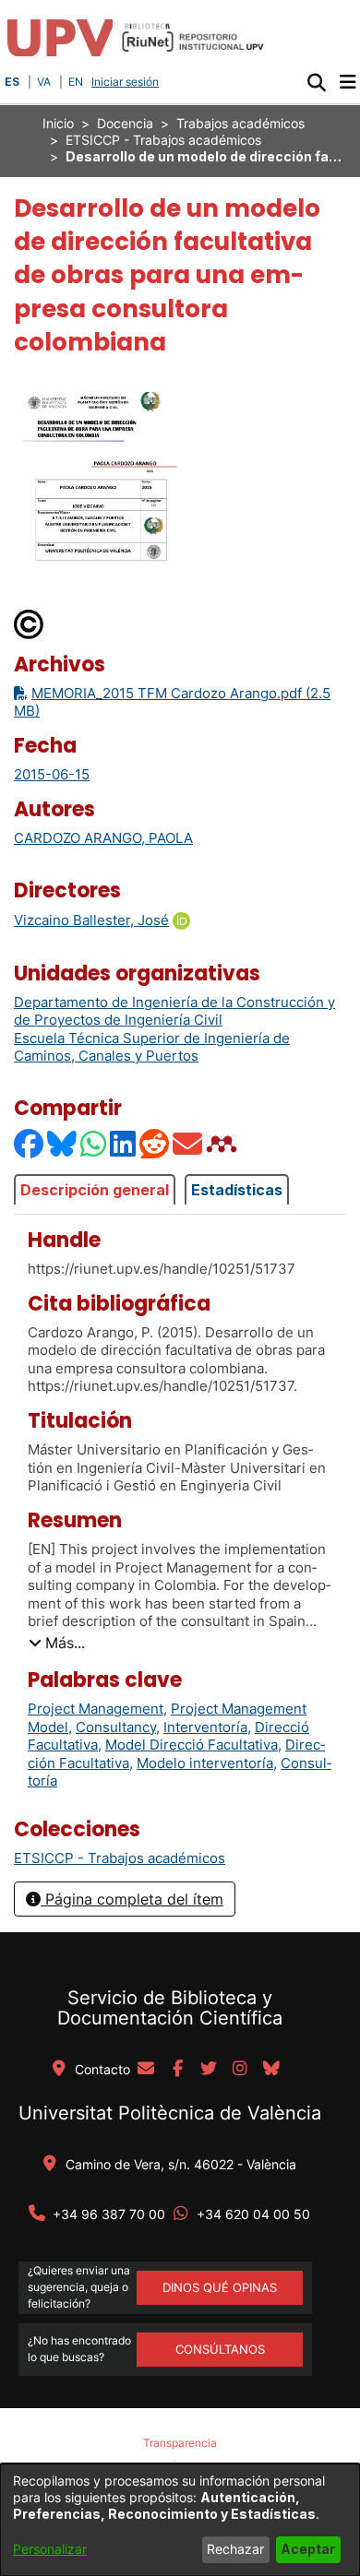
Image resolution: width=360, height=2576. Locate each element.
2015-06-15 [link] (52, 774)
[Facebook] (30, 1143)
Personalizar (50, 2549)
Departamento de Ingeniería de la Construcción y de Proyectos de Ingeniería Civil (174, 1011)
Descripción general (95, 1190)
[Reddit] (155, 1143)
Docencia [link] (125, 123)
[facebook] (177, 2070)
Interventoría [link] (205, 1727)
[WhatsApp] (94, 1143)
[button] (316, 82)
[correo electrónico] (146, 2070)
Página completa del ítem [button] (132, 1899)
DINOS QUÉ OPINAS (220, 2287)
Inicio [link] (58, 123)
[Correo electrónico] (188, 1143)
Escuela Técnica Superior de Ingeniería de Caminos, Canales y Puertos (152, 1047)
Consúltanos (220, 2349)
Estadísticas (237, 1190)
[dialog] (180, 2520)
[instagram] (240, 2070)
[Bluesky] (63, 1143)
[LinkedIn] (124, 1143)
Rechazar (235, 2549)
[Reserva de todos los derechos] (30, 623)
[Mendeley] (223, 1143)
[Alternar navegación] (348, 82)
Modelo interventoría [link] (205, 1763)
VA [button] (44, 82)
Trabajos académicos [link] (240, 123)
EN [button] (76, 82)
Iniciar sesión (127, 82)
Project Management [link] (96, 1709)
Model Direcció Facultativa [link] (192, 1745)
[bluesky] (271, 2070)
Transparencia (180, 2443)
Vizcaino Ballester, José (91, 920)
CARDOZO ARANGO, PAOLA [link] (103, 838)
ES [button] (12, 82)
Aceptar (308, 2549)
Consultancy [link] (116, 1727)
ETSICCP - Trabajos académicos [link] (163, 140)
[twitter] (209, 2070)
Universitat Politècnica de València (170, 2113)
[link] (120, 1858)
